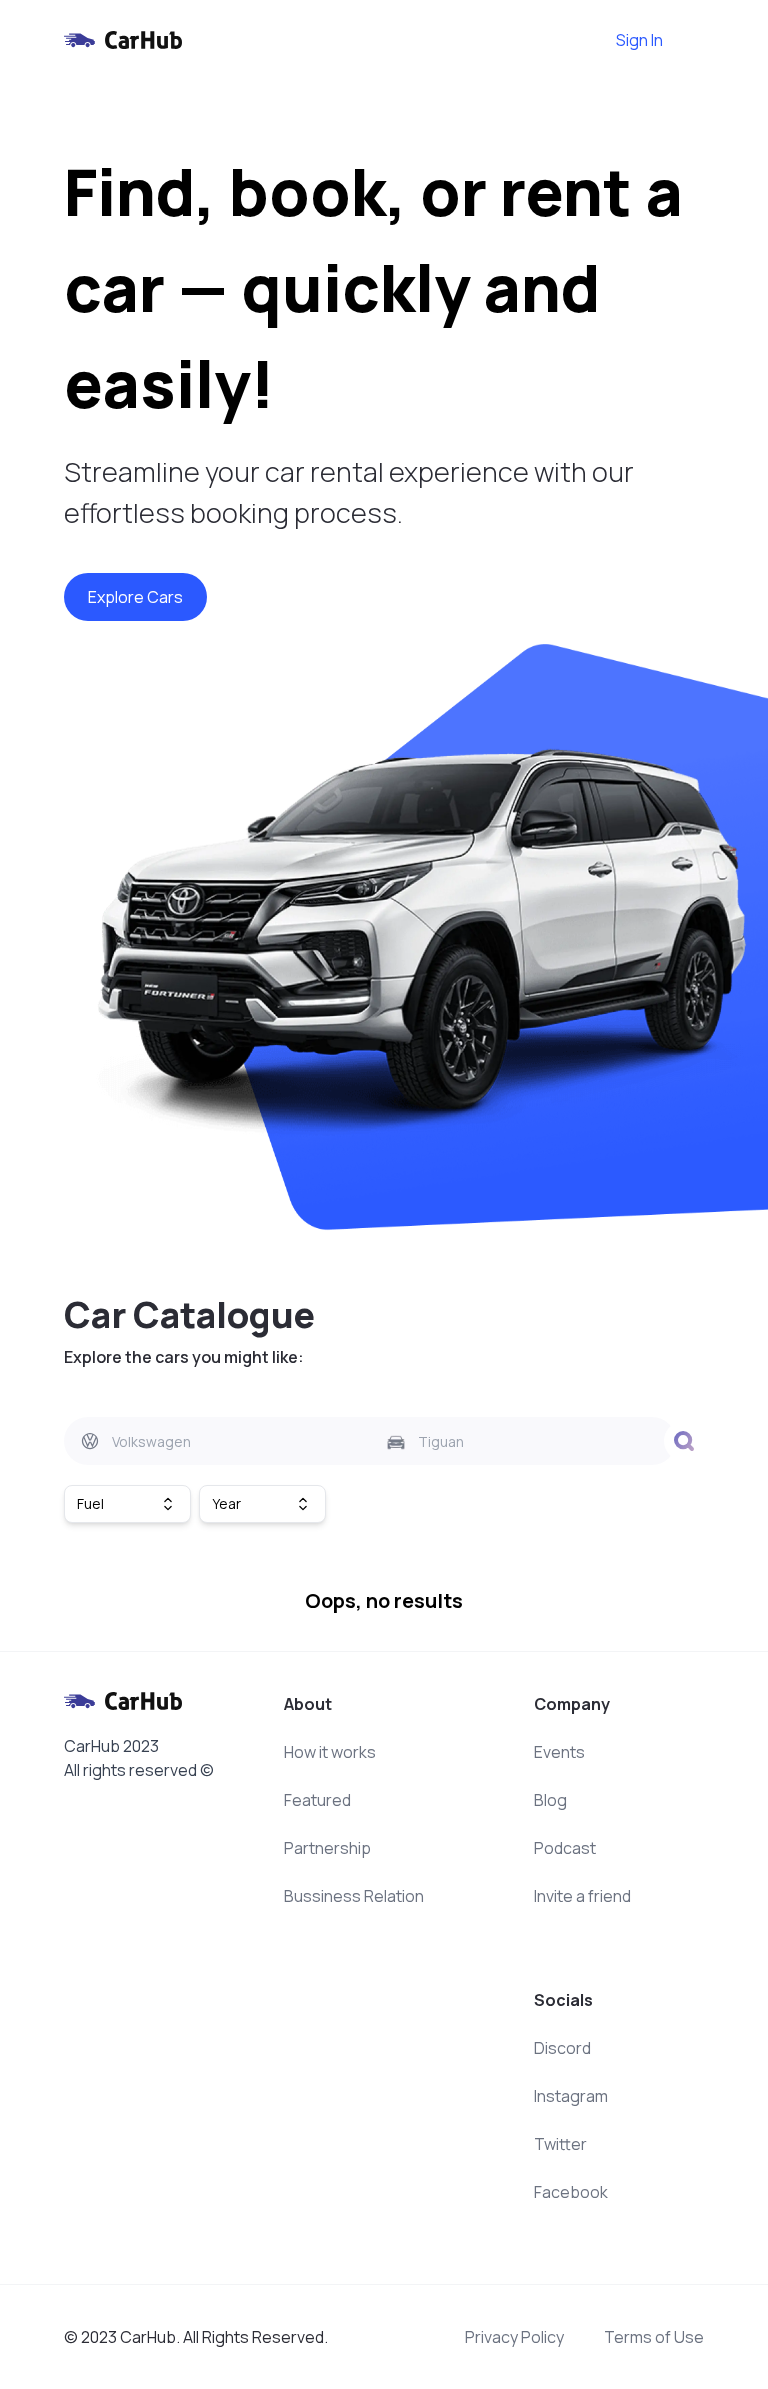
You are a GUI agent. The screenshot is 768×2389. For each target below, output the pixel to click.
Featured (317, 1800)
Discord (562, 2048)
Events (559, 1752)
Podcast (565, 1848)
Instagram (571, 2096)
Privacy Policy (514, 2337)
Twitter (560, 2144)
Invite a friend (582, 1896)
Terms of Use (654, 2337)
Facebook (571, 2192)
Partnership (327, 1848)
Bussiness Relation (354, 1896)
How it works (330, 1752)
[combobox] (217, 1441)
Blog (550, 1800)
